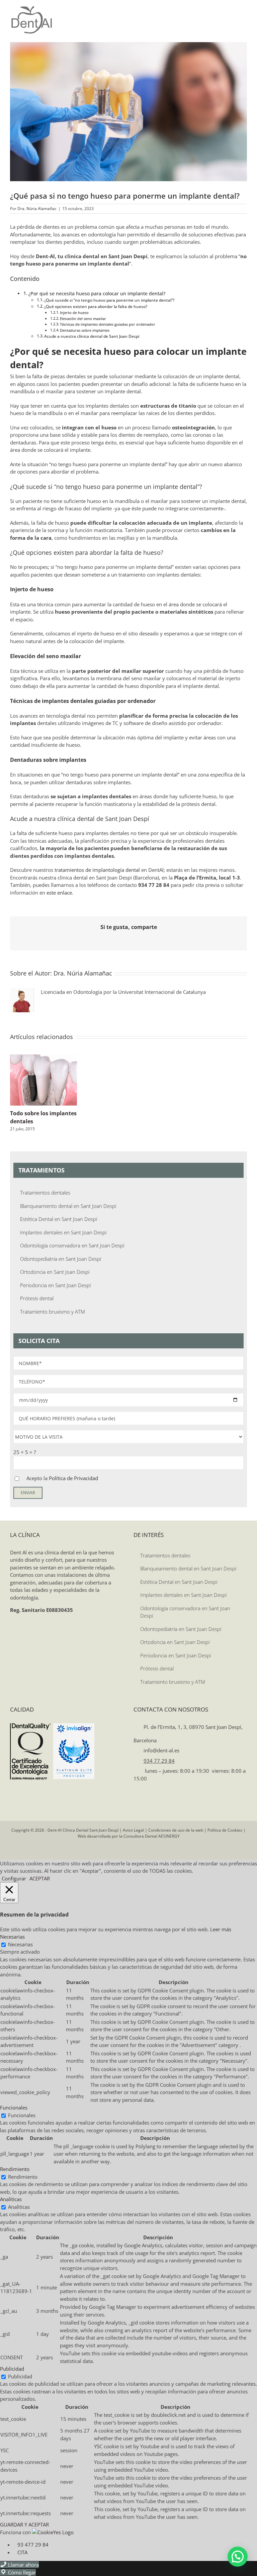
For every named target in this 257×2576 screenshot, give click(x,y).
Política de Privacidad (73, 1478)
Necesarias (20, 1944)
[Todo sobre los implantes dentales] (44, 1058)
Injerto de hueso (74, 313)
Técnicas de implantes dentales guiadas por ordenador (108, 324)
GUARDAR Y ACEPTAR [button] (24, 2525)
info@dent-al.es (161, 1750)
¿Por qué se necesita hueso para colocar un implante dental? (97, 294)
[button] (238, 2557)
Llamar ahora (23, 2565)
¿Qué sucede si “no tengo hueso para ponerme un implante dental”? (109, 300)
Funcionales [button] (14, 2107)
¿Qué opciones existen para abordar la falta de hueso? (96, 306)
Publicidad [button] (12, 2369)
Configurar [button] (14, 1878)
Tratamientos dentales (45, 1193)
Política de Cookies (225, 1830)
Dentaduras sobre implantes (85, 330)
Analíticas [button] (11, 2199)
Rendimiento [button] (15, 2169)
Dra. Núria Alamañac (37, 209)
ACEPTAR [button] (40, 1878)
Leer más (221, 1929)
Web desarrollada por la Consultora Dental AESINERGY (129, 1836)
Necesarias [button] (12, 1937)
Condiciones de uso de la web (176, 1830)
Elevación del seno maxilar (83, 319)
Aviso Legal (133, 1830)
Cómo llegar (21, 2572)
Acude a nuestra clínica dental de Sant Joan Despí (92, 336)
